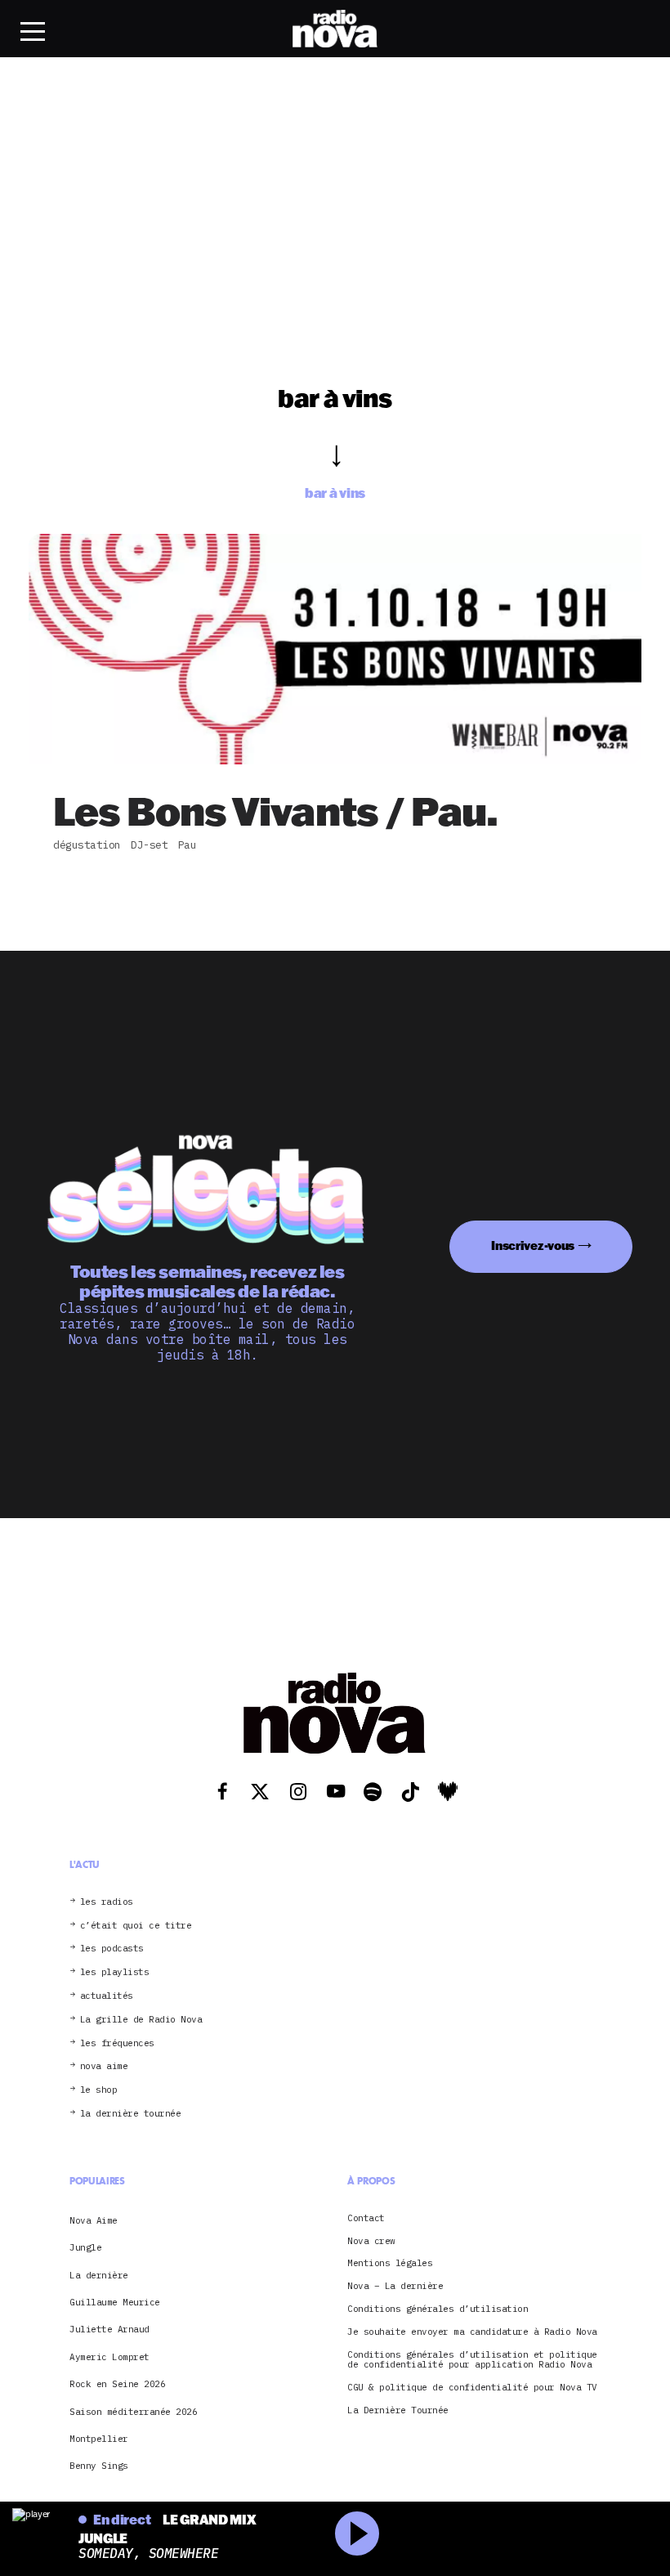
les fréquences (117, 2043)
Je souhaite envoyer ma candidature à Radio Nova (472, 2332)
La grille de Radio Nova (141, 2020)
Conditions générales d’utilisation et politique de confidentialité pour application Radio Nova (472, 2360)
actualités (107, 1996)
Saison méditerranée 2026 (133, 2412)
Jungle (85, 2247)
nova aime (104, 2066)
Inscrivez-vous (533, 1245)
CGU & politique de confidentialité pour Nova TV (472, 2388)
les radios (107, 1902)
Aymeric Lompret (109, 2357)
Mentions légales (390, 2263)
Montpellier (99, 2439)
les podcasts (112, 1949)
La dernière (99, 2275)
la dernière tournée (131, 2114)
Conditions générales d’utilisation (438, 2309)
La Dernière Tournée (398, 2410)
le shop (99, 2090)
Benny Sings (99, 2466)
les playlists (115, 1972)
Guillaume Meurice (115, 2302)
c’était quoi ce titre (136, 1926)
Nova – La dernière (395, 2286)
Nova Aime (94, 2220)
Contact (366, 2218)
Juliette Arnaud (109, 2329)
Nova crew (371, 2241)
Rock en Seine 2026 (117, 2384)
